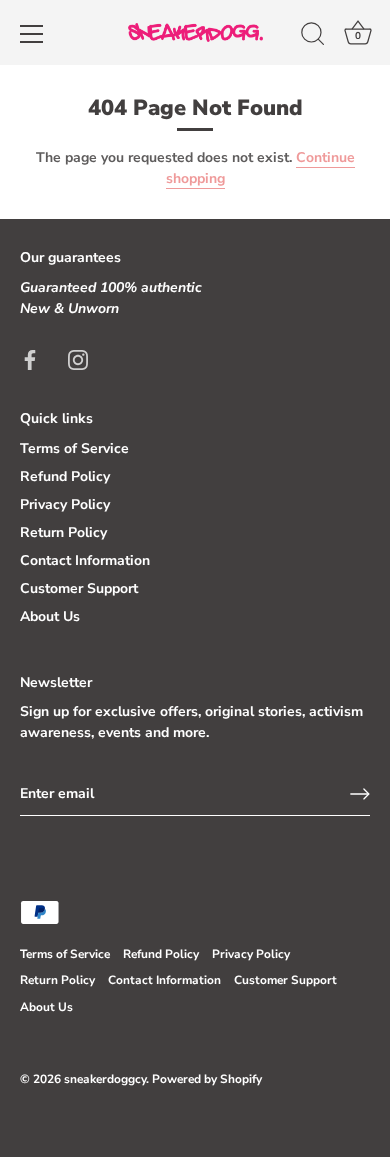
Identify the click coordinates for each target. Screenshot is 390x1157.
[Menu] (32, 34)
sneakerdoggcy (105, 1079)
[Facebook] (30, 359)
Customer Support (79, 588)
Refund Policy (65, 476)
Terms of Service (74, 448)
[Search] (313, 37)
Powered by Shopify (207, 1079)
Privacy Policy (65, 504)
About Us (50, 616)
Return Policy (63, 532)
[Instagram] (78, 359)
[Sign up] (360, 794)
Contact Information (85, 560)
